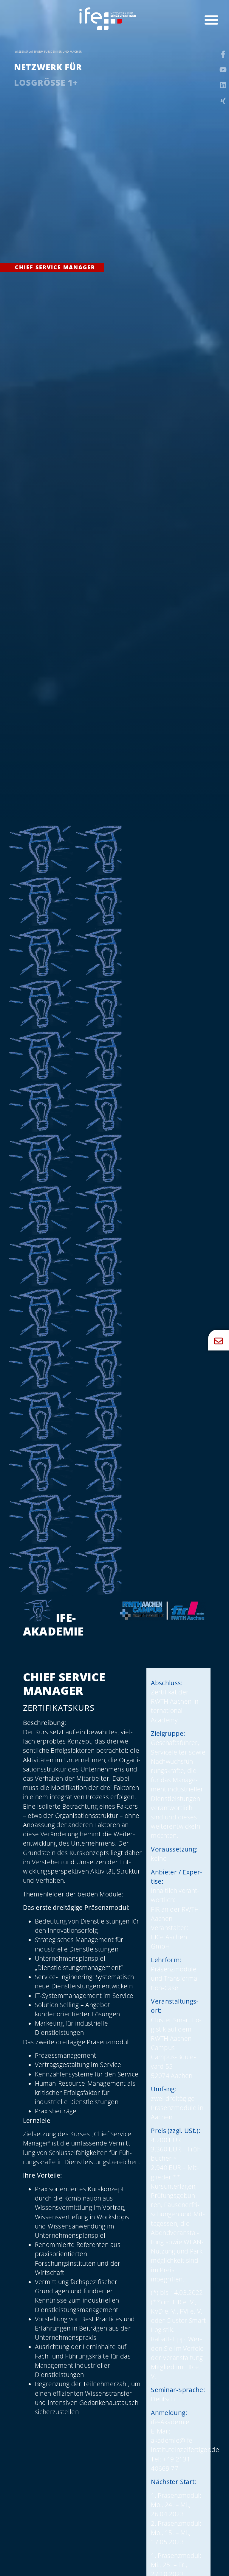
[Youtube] (223, 70)
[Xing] (223, 101)
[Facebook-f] (223, 54)
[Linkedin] (223, 85)
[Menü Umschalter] (211, 20)
